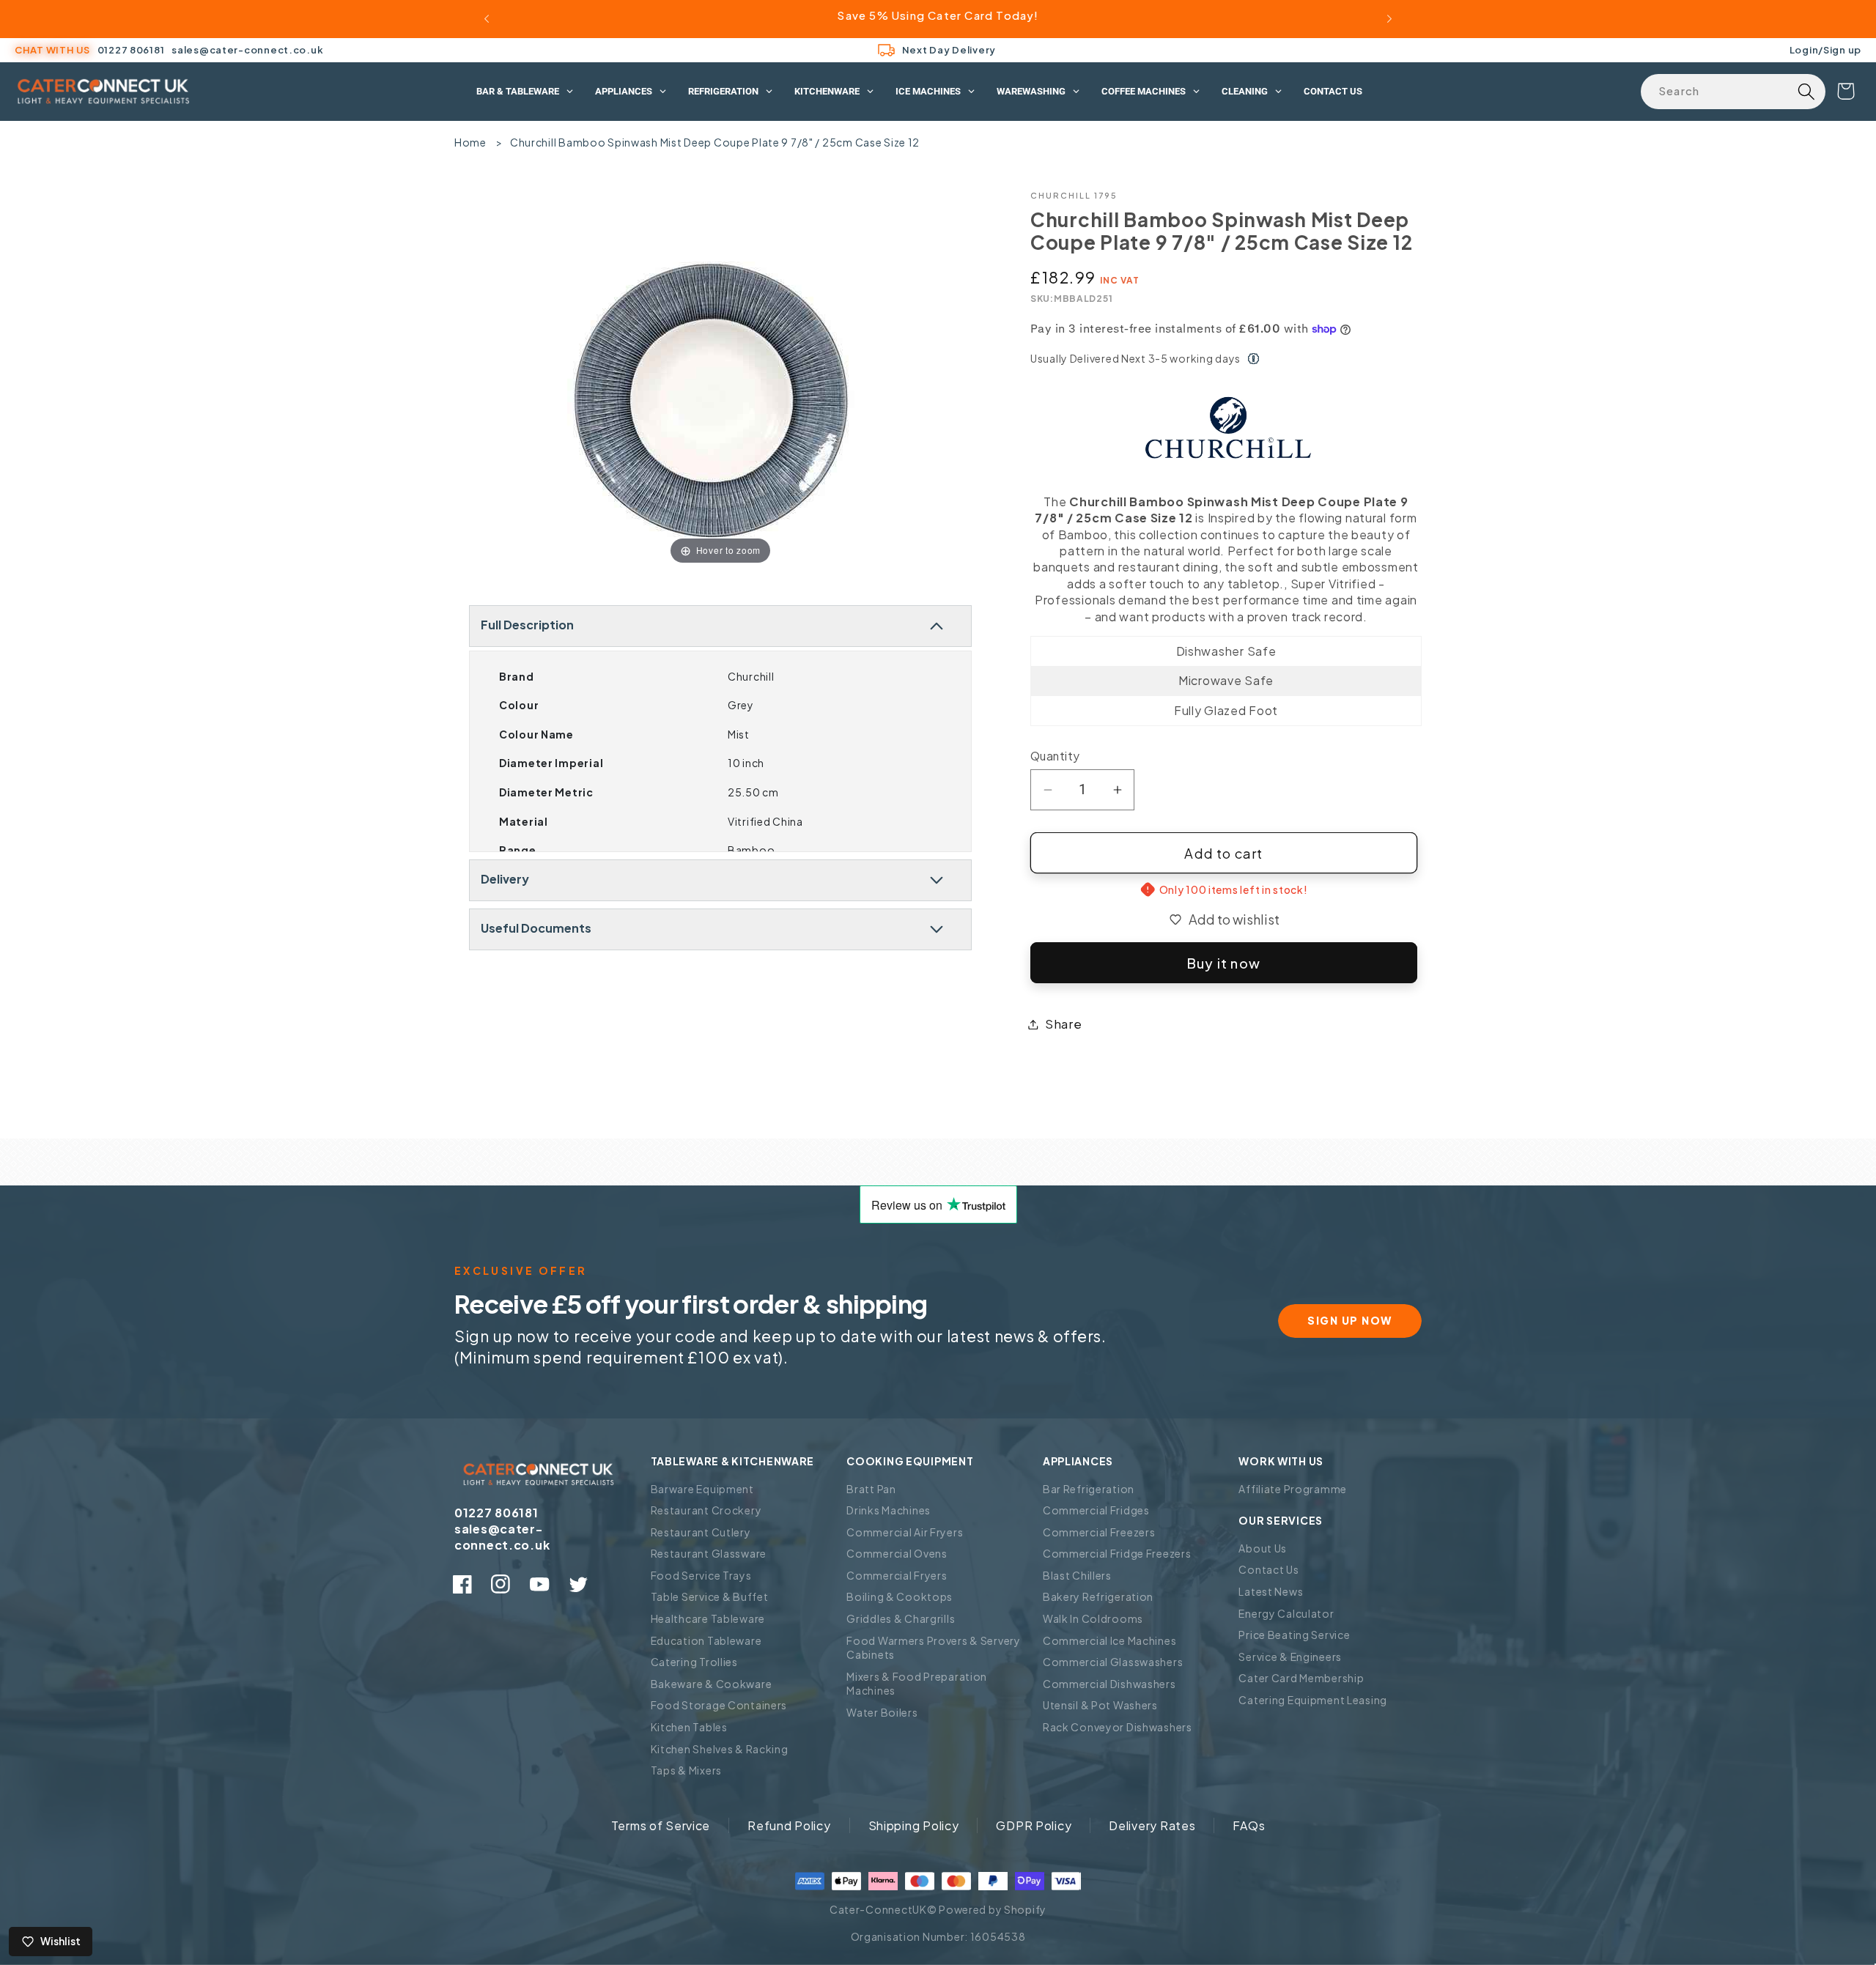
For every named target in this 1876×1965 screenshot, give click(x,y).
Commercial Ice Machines (1110, 1640)
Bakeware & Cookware (712, 1684)
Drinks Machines (889, 1510)
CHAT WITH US (52, 50)
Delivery (505, 879)
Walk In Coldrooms (1093, 1618)
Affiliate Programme (1293, 1489)
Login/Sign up (1825, 49)
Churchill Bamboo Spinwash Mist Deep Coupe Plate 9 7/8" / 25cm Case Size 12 (715, 142)
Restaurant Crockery (706, 1510)
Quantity (1055, 756)
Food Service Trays (701, 1575)
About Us (1263, 1548)
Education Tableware (706, 1640)
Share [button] (1064, 1024)
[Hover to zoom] (721, 378)
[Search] (1806, 92)
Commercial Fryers (897, 1575)
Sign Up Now (1350, 1320)
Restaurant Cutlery (701, 1532)
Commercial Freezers (1099, 1532)
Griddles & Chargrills (901, 1618)
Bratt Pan (871, 1489)
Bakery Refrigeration (1098, 1596)
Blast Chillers (1077, 1575)
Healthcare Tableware (708, 1618)
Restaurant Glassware (709, 1553)
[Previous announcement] (487, 19)
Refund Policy (789, 1825)
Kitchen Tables (689, 1727)
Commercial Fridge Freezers (1117, 1553)
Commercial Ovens (897, 1553)
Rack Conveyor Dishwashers (1118, 1727)
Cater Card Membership (1301, 1678)
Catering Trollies (694, 1662)
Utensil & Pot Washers (1100, 1705)
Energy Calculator (1286, 1613)
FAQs (1249, 1825)
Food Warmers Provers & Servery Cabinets (934, 1648)
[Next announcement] (1389, 19)
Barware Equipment (702, 1489)
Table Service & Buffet (710, 1596)
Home (470, 142)
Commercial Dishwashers (1109, 1684)
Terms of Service (661, 1825)
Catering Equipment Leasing (1313, 1700)
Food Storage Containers (719, 1705)
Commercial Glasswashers (1113, 1662)
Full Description (527, 625)
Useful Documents (536, 928)
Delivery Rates (1152, 1825)
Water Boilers (882, 1712)
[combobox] (1733, 92)
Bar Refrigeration (1089, 1489)
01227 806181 (131, 50)
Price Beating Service (1294, 1635)
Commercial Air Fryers (905, 1532)
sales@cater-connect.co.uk (247, 50)
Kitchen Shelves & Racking (720, 1749)
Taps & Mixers (686, 1770)
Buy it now (1224, 963)
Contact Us (1268, 1569)
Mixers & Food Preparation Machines (917, 1684)
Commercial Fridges (1096, 1510)
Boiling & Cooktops (900, 1596)
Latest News (1271, 1591)
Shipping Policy (914, 1825)
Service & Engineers (1290, 1657)
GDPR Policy (1034, 1825)
